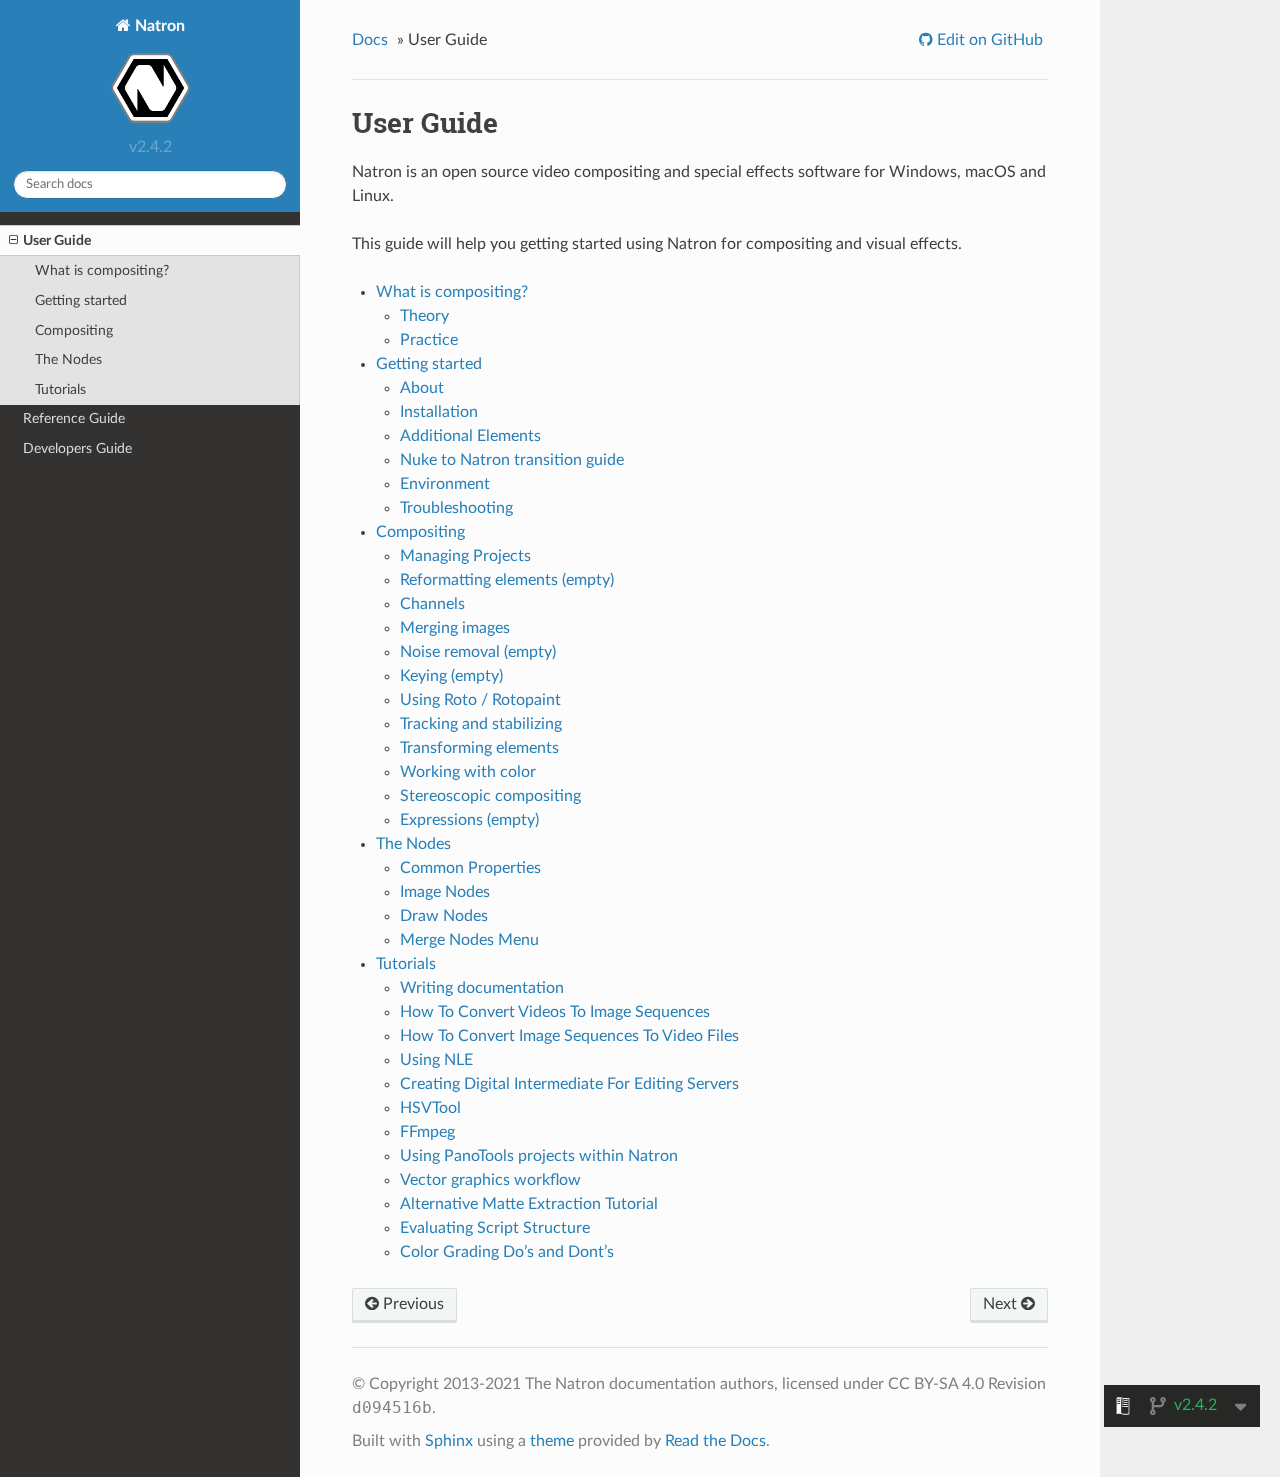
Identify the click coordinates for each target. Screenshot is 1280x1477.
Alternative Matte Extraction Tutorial (529, 1204)
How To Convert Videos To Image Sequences (555, 1012)
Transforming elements (479, 748)
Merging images (455, 628)
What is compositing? (102, 270)
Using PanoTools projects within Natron (539, 1156)
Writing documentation (482, 988)
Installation (439, 412)
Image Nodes (445, 892)
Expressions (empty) (469, 820)
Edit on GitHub (988, 40)
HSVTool (430, 1108)
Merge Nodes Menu (469, 940)
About (422, 388)
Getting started (81, 300)
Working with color (468, 772)
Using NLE (436, 1060)
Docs (370, 40)
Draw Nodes (444, 916)
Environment (445, 484)
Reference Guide (74, 418)
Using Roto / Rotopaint (480, 700)
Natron (158, 26)
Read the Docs (715, 1441)
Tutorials (60, 389)
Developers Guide (77, 448)
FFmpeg (427, 1132)
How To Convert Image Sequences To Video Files (569, 1036)
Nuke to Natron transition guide (512, 460)
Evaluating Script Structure (495, 1228)
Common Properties (470, 868)
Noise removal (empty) (478, 652)
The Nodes (68, 359)
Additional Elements (470, 436)
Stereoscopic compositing (490, 796)
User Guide (57, 240)
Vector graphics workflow (490, 1180)
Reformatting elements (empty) (507, 580)
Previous (411, 1304)
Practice (429, 340)
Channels (432, 604)
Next (1002, 1304)
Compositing (74, 330)
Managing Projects (465, 556)
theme (552, 1441)
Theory (424, 316)
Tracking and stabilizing (481, 724)
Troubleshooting (456, 508)
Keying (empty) (451, 676)
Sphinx (449, 1441)
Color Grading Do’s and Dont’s (507, 1252)
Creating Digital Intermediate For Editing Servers (569, 1084)
